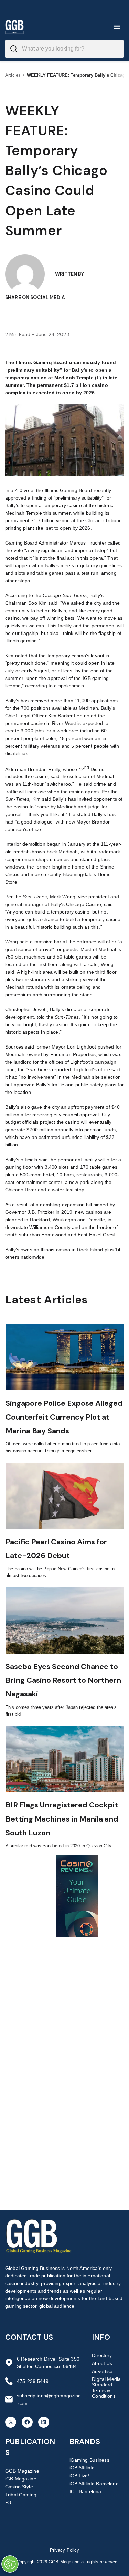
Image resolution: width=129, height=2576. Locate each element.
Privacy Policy (65, 2550)
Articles (13, 75)
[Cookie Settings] (10, 2564)
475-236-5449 (33, 2381)
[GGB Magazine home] (14, 27)
